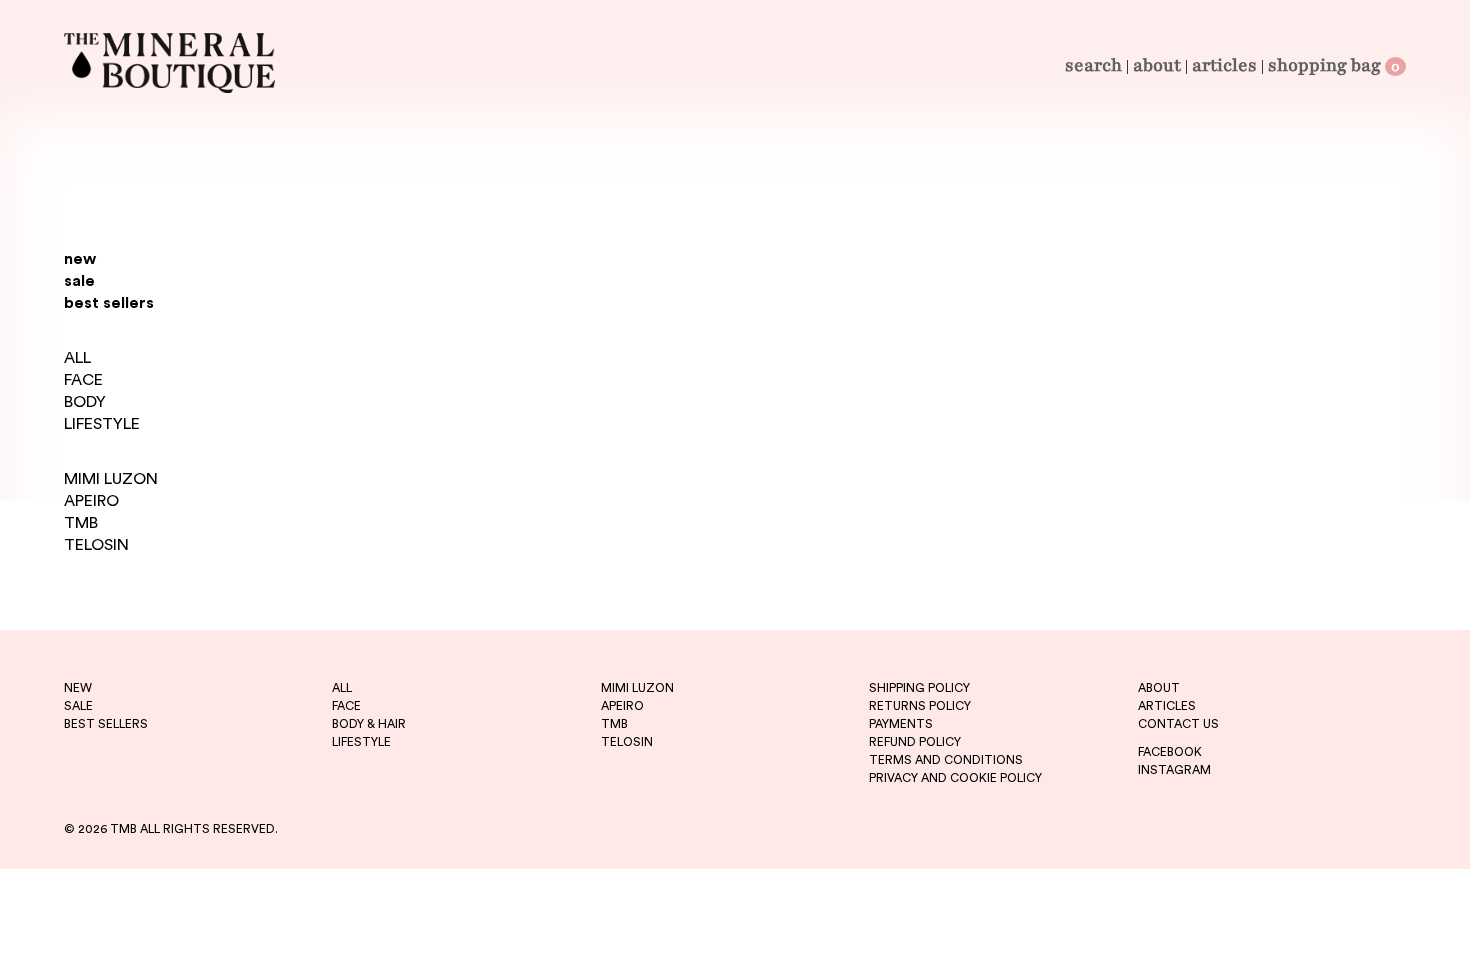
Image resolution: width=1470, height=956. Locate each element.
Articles (1224, 65)
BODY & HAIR (369, 724)
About (1157, 65)
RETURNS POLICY (920, 706)
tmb (614, 724)
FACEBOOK (1170, 752)
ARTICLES (1167, 706)
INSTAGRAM (1174, 770)
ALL (77, 358)
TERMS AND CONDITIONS (946, 760)
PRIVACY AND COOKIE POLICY (955, 778)
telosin (627, 742)
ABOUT (1159, 688)
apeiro (622, 706)
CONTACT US (1178, 724)
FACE (83, 380)
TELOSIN (96, 545)
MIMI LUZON (111, 479)
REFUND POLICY (915, 742)
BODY (85, 402)
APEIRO (91, 501)
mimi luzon (637, 688)
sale (79, 281)
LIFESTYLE (102, 424)
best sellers (109, 303)
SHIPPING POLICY (919, 688)
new (80, 259)
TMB (81, 523)
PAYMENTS (901, 724)
